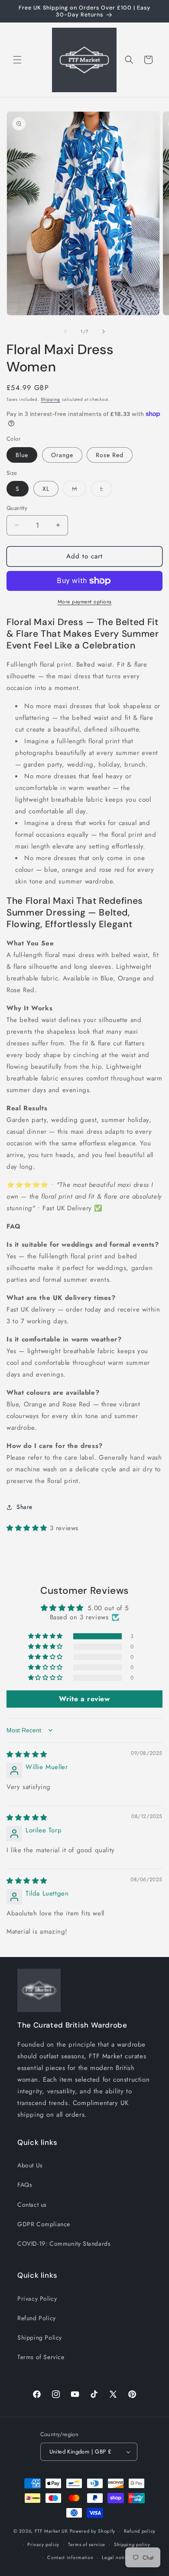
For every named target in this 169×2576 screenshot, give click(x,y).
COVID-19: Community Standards (64, 2244)
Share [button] (24, 1507)
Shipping (50, 399)
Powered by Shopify (93, 2531)
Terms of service (87, 2544)
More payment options (85, 602)
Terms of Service (41, 2357)
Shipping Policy (40, 2337)
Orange (62, 455)
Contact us (32, 2205)
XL (46, 489)
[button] (17, 60)
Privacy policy (43, 2544)
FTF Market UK (51, 2531)
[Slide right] (104, 332)
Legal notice (116, 2557)
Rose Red (110, 455)
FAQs (25, 2185)
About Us (30, 2165)
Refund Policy (37, 2318)
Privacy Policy (37, 2299)
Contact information (70, 2557)
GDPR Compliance (44, 2224)
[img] (27, 1754)
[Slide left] (65, 332)
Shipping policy (132, 2544)
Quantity (17, 508)
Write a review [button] (84, 1699)
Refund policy (140, 2531)
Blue (22, 455)
